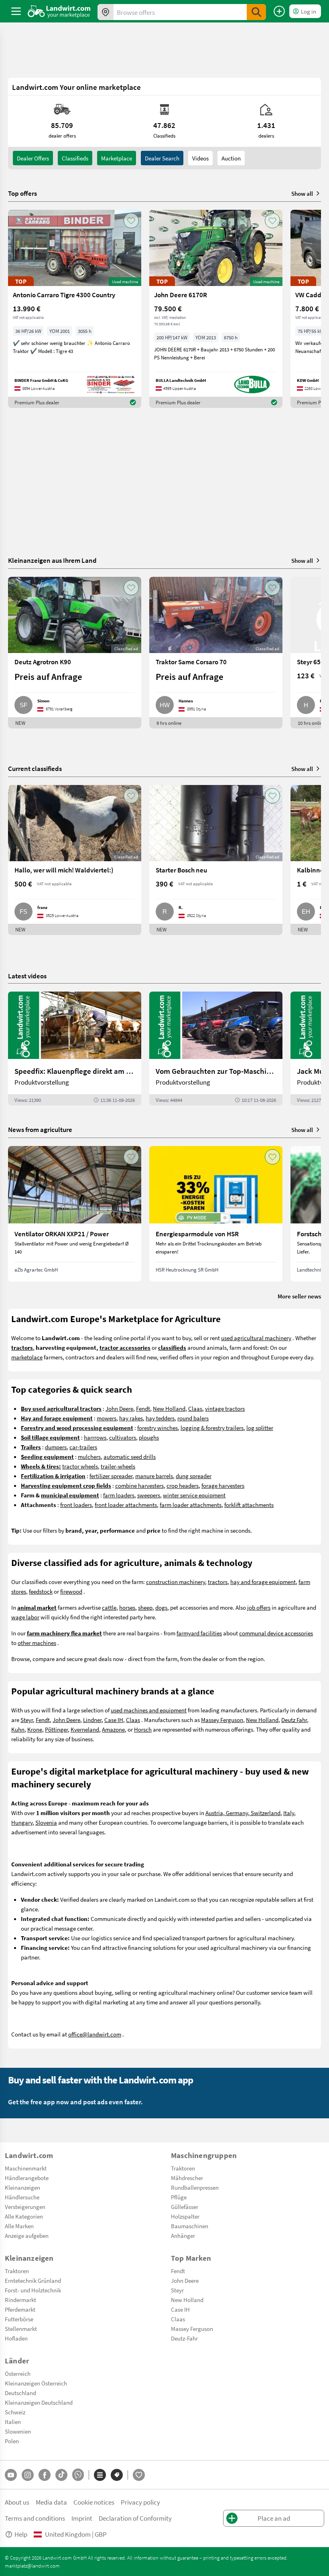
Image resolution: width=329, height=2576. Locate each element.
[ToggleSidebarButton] (16, 11)
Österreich (18, 2373)
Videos (200, 158)
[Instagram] (28, 2475)
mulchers (89, 1456)
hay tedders (160, 1418)
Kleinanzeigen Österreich (36, 2383)
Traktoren (183, 2168)
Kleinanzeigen (22, 2187)
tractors (218, 1582)
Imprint (82, 2518)
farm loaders (119, 1495)
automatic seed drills (130, 1456)
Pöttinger (56, 1729)
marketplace (27, 1357)
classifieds (75, 158)
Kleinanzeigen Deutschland (39, 2402)
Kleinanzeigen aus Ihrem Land (52, 560)
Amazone (113, 1729)
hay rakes (131, 1418)
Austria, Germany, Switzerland (243, 1813)
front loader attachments (126, 1505)
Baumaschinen (190, 2226)
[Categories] (100, 2475)
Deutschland (20, 2393)
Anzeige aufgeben (27, 2235)
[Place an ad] (279, 11)
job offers (259, 1607)
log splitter (260, 1428)
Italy (289, 1813)
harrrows (95, 1437)
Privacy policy (140, 2502)
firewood (71, 1591)
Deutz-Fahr (184, 2338)
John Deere (119, 1408)
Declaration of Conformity (135, 2518)
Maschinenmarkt (26, 2168)
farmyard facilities (199, 1633)
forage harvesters (223, 1485)
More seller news (299, 1296)
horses (127, 1607)
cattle (109, 1607)
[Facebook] (45, 2475)
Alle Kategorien (24, 2216)
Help (21, 2534)
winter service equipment (194, 1495)
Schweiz (15, 2412)
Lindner (92, 1720)
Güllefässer (185, 2207)
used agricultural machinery (256, 1338)
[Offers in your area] (106, 12)
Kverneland (85, 1729)
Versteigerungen (25, 2207)
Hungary (22, 1822)
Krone (35, 1729)
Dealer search (162, 158)
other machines (37, 1643)
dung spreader (194, 1476)
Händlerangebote (27, 2178)
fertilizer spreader (111, 1476)
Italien (13, 2422)
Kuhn (18, 1729)
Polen (12, 2441)
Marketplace (117, 158)
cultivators (123, 1437)
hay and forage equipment (263, 1582)
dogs (161, 1607)
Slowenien (18, 2431)
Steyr (27, 1720)
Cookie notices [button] (94, 2502)
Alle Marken (19, 2226)
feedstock (41, 1591)
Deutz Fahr (294, 1720)
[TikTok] (61, 2475)
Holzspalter (185, 2216)
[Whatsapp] (78, 2475)
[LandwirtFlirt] (139, 2475)
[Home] (59, 11)
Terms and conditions (35, 2518)
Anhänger (183, 2235)
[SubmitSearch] (256, 12)
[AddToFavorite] (131, 221)
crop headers (183, 1485)
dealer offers (33, 158)
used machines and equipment (149, 1710)
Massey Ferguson (222, 1720)
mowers (107, 1418)
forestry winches (157, 1428)
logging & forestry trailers (212, 1428)
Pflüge (179, 2197)
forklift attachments (249, 1505)
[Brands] (117, 2475)
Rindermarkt (20, 2300)
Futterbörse (19, 2319)
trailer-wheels (118, 1466)
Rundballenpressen (195, 2187)
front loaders (76, 1505)
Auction (231, 158)
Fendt (143, 1408)
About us (17, 2502)
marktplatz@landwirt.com (32, 2566)
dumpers (56, 1447)
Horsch (143, 1729)
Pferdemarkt (20, 2309)
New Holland (169, 1408)
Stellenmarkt (21, 2329)
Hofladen (16, 2338)
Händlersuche (22, 2197)
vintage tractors (225, 1408)
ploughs (149, 1437)
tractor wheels (80, 1466)
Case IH (114, 1720)
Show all (302, 193)
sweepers (149, 1495)
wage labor (25, 1617)
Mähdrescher (187, 2178)
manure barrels (154, 1476)
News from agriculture (40, 1129)
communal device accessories (276, 1633)
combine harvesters (139, 1485)
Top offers (22, 193)
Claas (195, 1408)
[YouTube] (11, 2475)
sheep (145, 1607)
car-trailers (83, 1447)
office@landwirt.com (95, 2034)
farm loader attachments (191, 1505)
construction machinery (176, 1582)
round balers (193, 1418)
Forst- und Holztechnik (33, 2290)
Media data (51, 2502)
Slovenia (46, 1822)
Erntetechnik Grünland (33, 2280)
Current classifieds (35, 768)
